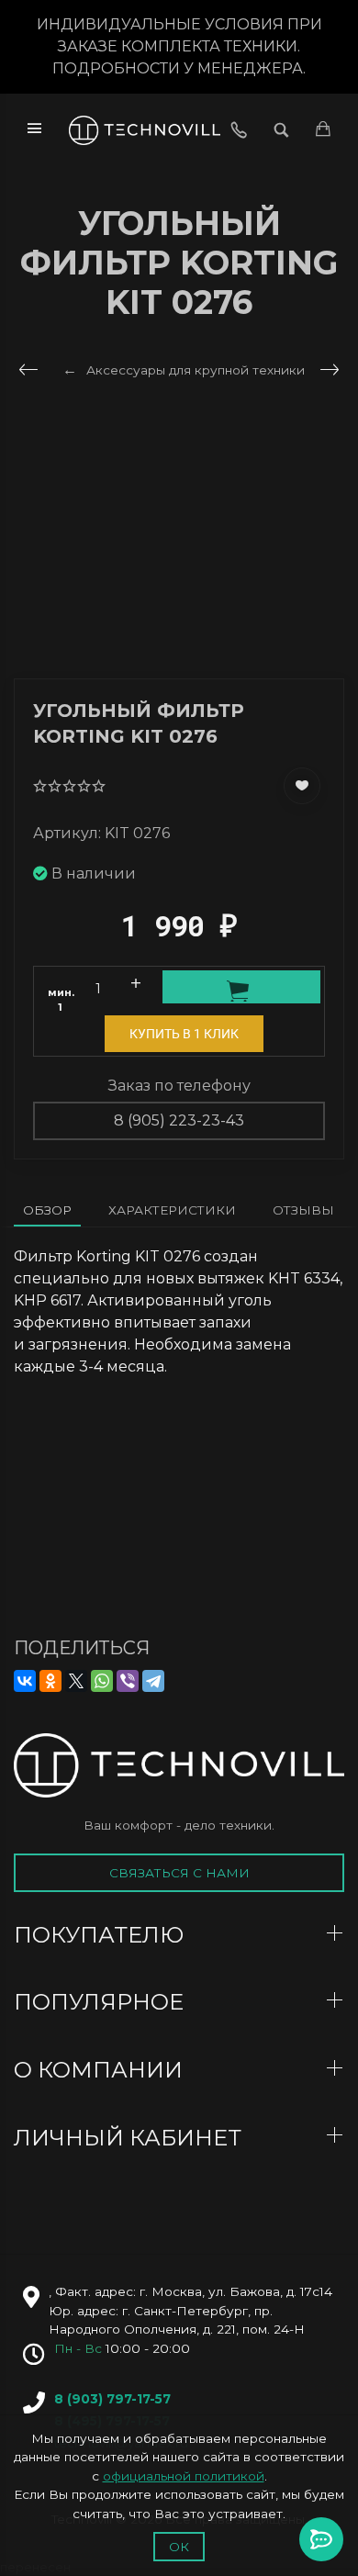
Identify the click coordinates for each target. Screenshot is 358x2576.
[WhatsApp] (102, 1681)
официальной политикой (184, 2476)
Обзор (47, 1210)
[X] (76, 1681)
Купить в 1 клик (184, 1034)
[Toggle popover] (321, 2539)
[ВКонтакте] (25, 1681)
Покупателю (101, 1935)
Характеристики (172, 1210)
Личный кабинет (130, 2138)
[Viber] (128, 1681)
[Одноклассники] (50, 1681)
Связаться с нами (179, 1873)
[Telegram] (153, 1681)
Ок (179, 2547)
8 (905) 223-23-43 (179, 1120)
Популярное (101, 2002)
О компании (101, 2070)
